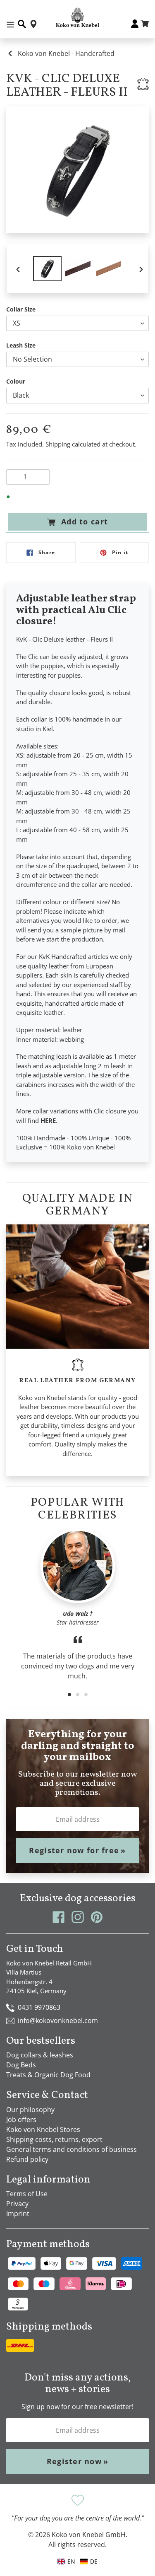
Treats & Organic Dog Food (48, 2075)
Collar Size (21, 309)
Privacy (17, 2204)
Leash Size (21, 345)
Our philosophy (30, 2110)
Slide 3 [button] (86, 1695)
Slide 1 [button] (69, 1695)
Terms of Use (27, 2194)
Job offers (21, 2120)
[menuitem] (89, 2561)
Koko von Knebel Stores (43, 2129)
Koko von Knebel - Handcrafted (66, 53)
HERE (48, 1120)
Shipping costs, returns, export (54, 2139)
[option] (48, 269)
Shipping (58, 444)
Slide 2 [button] (78, 1695)
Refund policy (27, 2159)
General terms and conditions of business (72, 2149)
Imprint (18, 2214)
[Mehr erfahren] (143, 84)
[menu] (78, 2561)
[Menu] (10, 24)
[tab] (69, 1695)
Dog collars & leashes (40, 2055)
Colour (16, 381)
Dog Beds (21, 2065)
